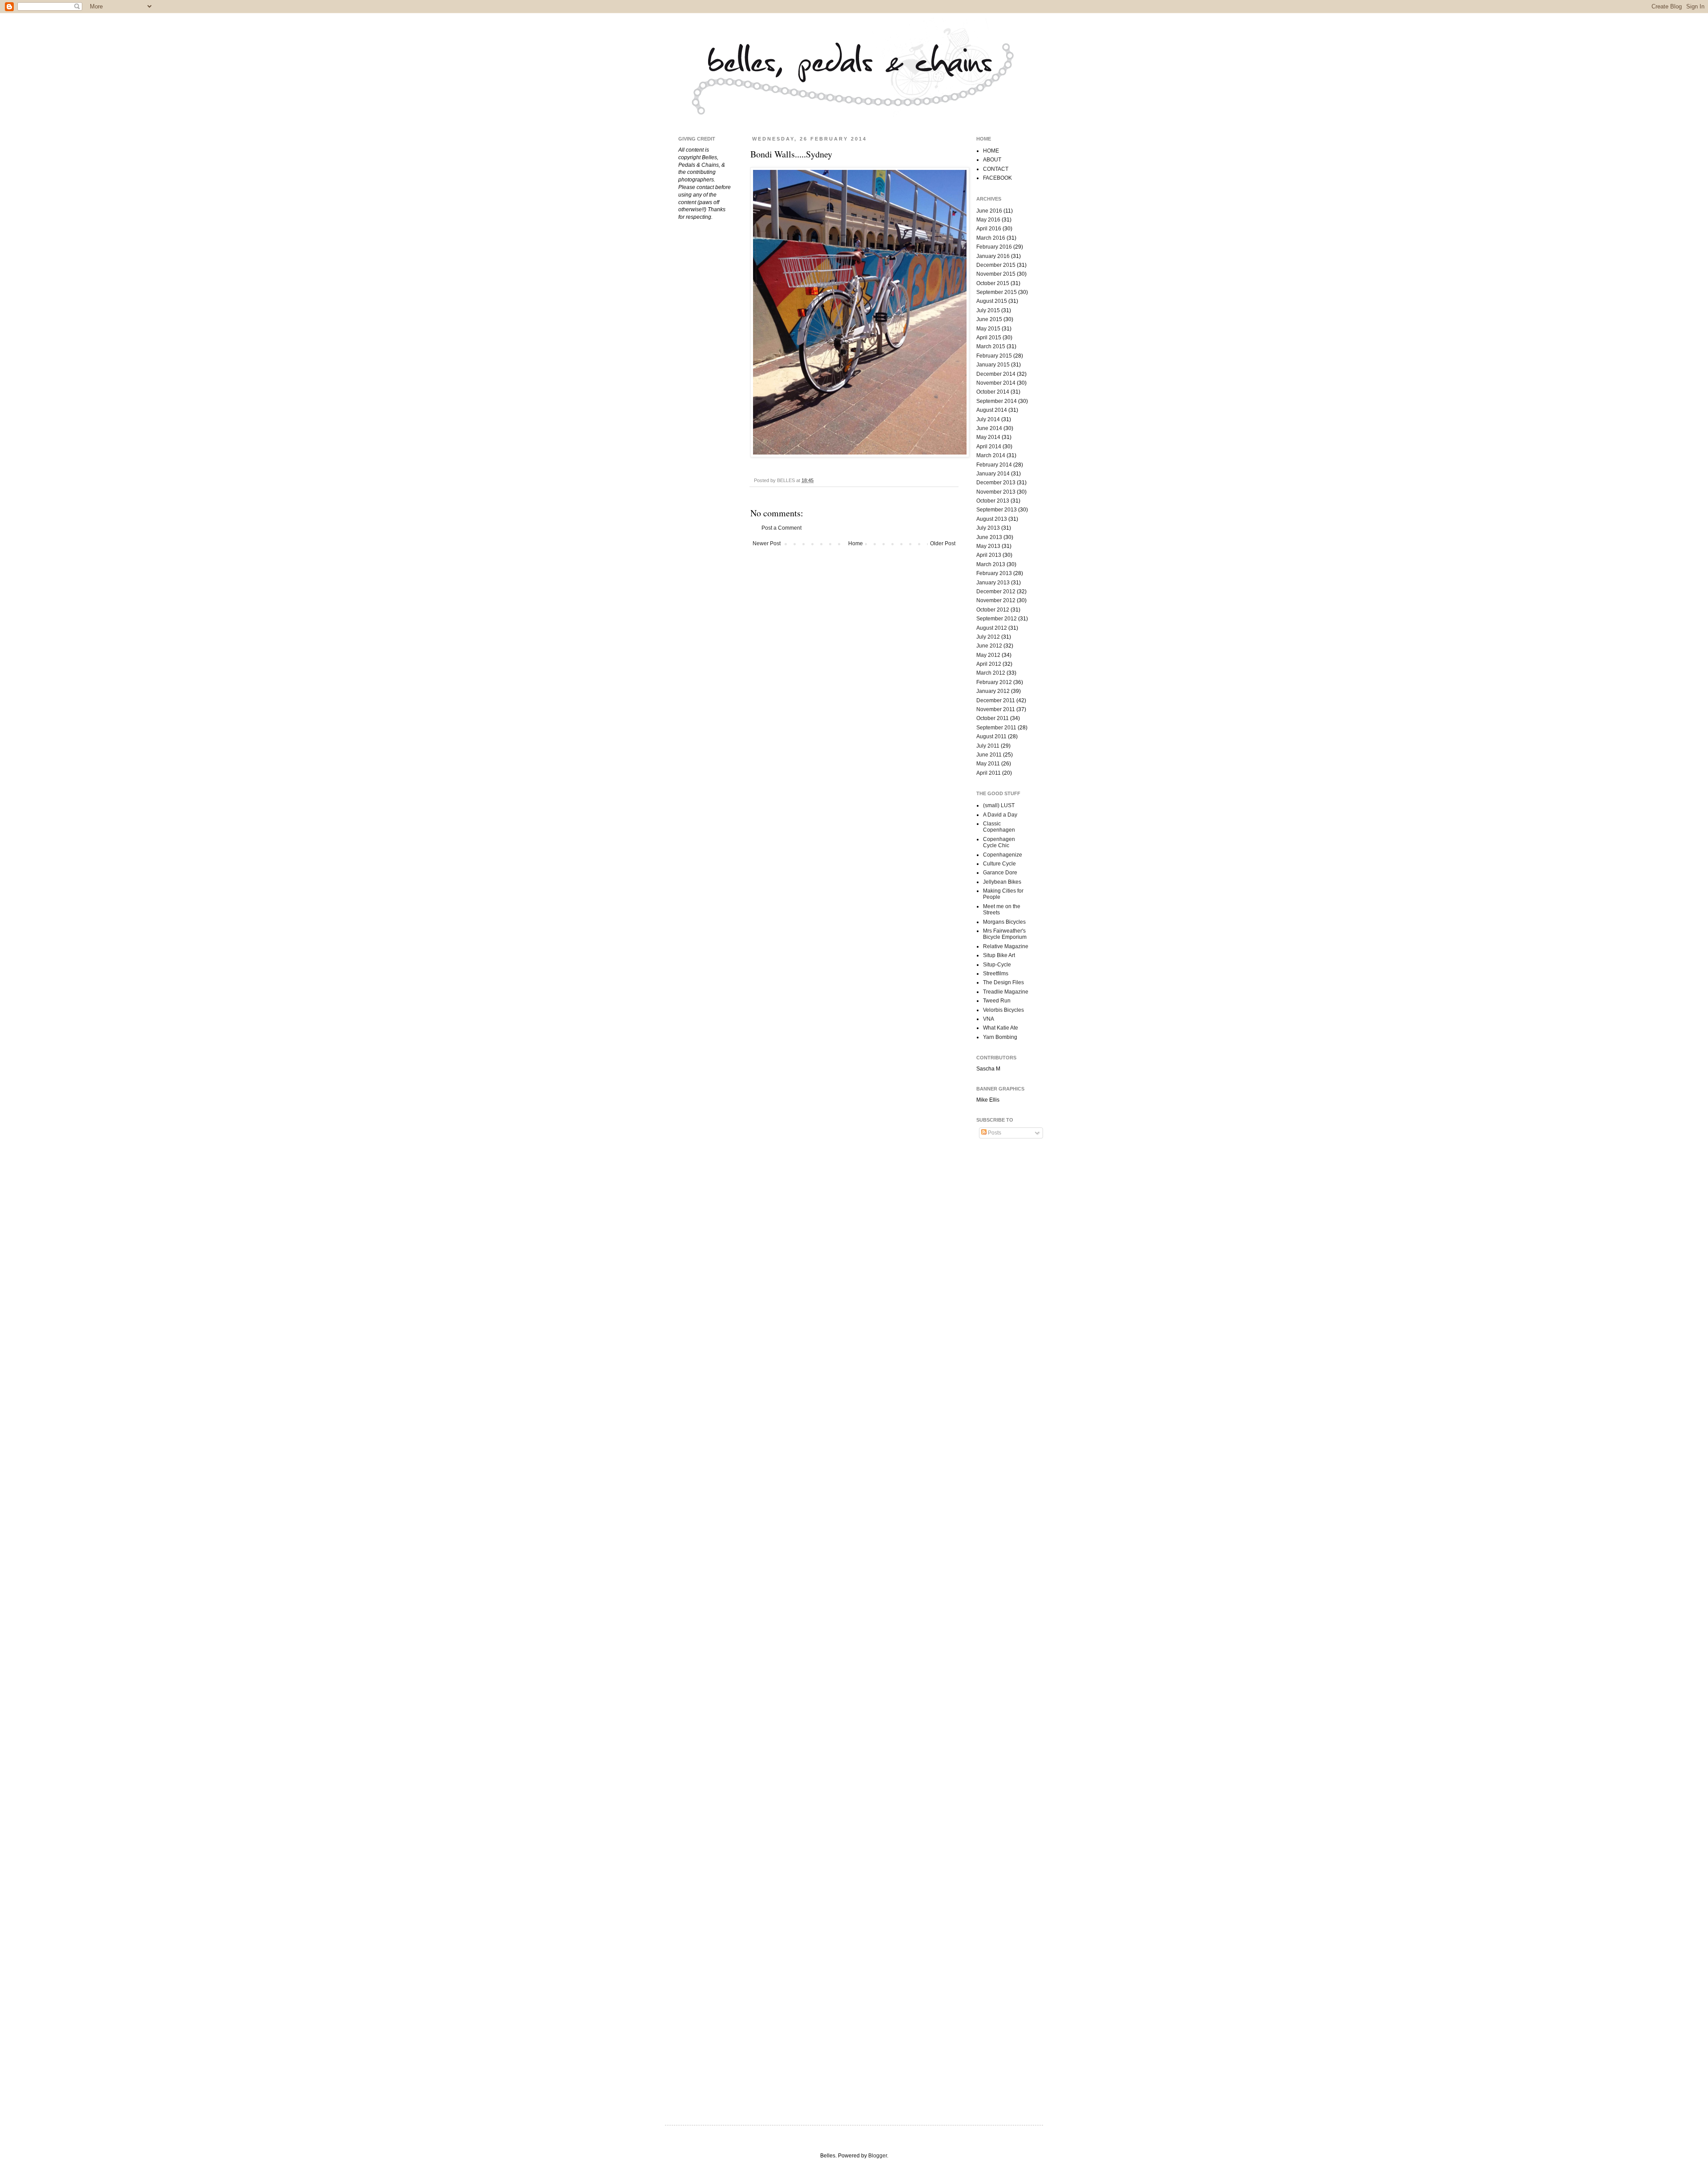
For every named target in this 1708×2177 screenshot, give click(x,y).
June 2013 (989, 537)
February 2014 (994, 465)
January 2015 (993, 365)
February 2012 (994, 682)
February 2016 (994, 247)
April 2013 (989, 555)
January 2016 (993, 256)
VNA (989, 1019)
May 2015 (988, 329)
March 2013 (991, 564)
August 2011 (991, 736)
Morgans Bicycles (1004, 922)
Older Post (943, 543)
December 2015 (996, 265)
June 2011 (989, 755)
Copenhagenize (1003, 855)
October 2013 (993, 501)
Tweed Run (997, 1001)
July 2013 (988, 528)
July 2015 (988, 310)
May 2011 (988, 764)
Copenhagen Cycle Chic (999, 842)
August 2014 (992, 410)
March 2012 (991, 673)
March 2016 (991, 238)
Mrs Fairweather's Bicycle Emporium (1005, 934)
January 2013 (993, 583)
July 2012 (988, 637)
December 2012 (996, 592)
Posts (994, 1133)
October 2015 (993, 283)
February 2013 (994, 573)
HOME (991, 151)
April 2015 (989, 338)
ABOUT (992, 160)
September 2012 (997, 619)
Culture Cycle (999, 864)
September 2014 (997, 401)
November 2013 (996, 492)
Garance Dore (1000, 873)
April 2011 (989, 773)
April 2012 (989, 664)
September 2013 (997, 510)
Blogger (878, 2156)
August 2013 (992, 519)
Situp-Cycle (997, 965)
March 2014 (991, 455)
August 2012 (992, 628)
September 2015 (997, 292)
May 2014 (988, 437)
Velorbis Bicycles (1003, 1010)
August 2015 (992, 301)
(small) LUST (999, 805)
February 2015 (994, 356)
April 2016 (989, 229)
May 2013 (988, 546)
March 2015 (991, 346)
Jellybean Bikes (1002, 882)
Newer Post (767, 543)
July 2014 (988, 419)
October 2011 (993, 718)
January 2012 (993, 691)
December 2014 (996, 374)
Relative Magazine (1006, 946)
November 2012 (996, 600)
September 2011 (996, 728)
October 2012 (993, 610)
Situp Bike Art (999, 955)
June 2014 (989, 428)
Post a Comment (781, 528)
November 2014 (996, 383)
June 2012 (989, 646)
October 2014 (993, 392)
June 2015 (989, 319)
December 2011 (996, 700)
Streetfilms (996, 974)
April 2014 (989, 447)
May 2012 (988, 655)
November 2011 (996, 709)
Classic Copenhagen (999, 827)
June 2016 (989, 211)
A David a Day (1000, 815)
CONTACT (996, 169)
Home (856, 543)
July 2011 (988, 746)
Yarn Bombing (1000, 1037)
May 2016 (988, 220)
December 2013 (996, 483)
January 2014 (993, 474)
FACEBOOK (997, 178)
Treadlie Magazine (1006, 992)
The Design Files (1003, 982)
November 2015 (996, 274)
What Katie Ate (1001, 1028)
